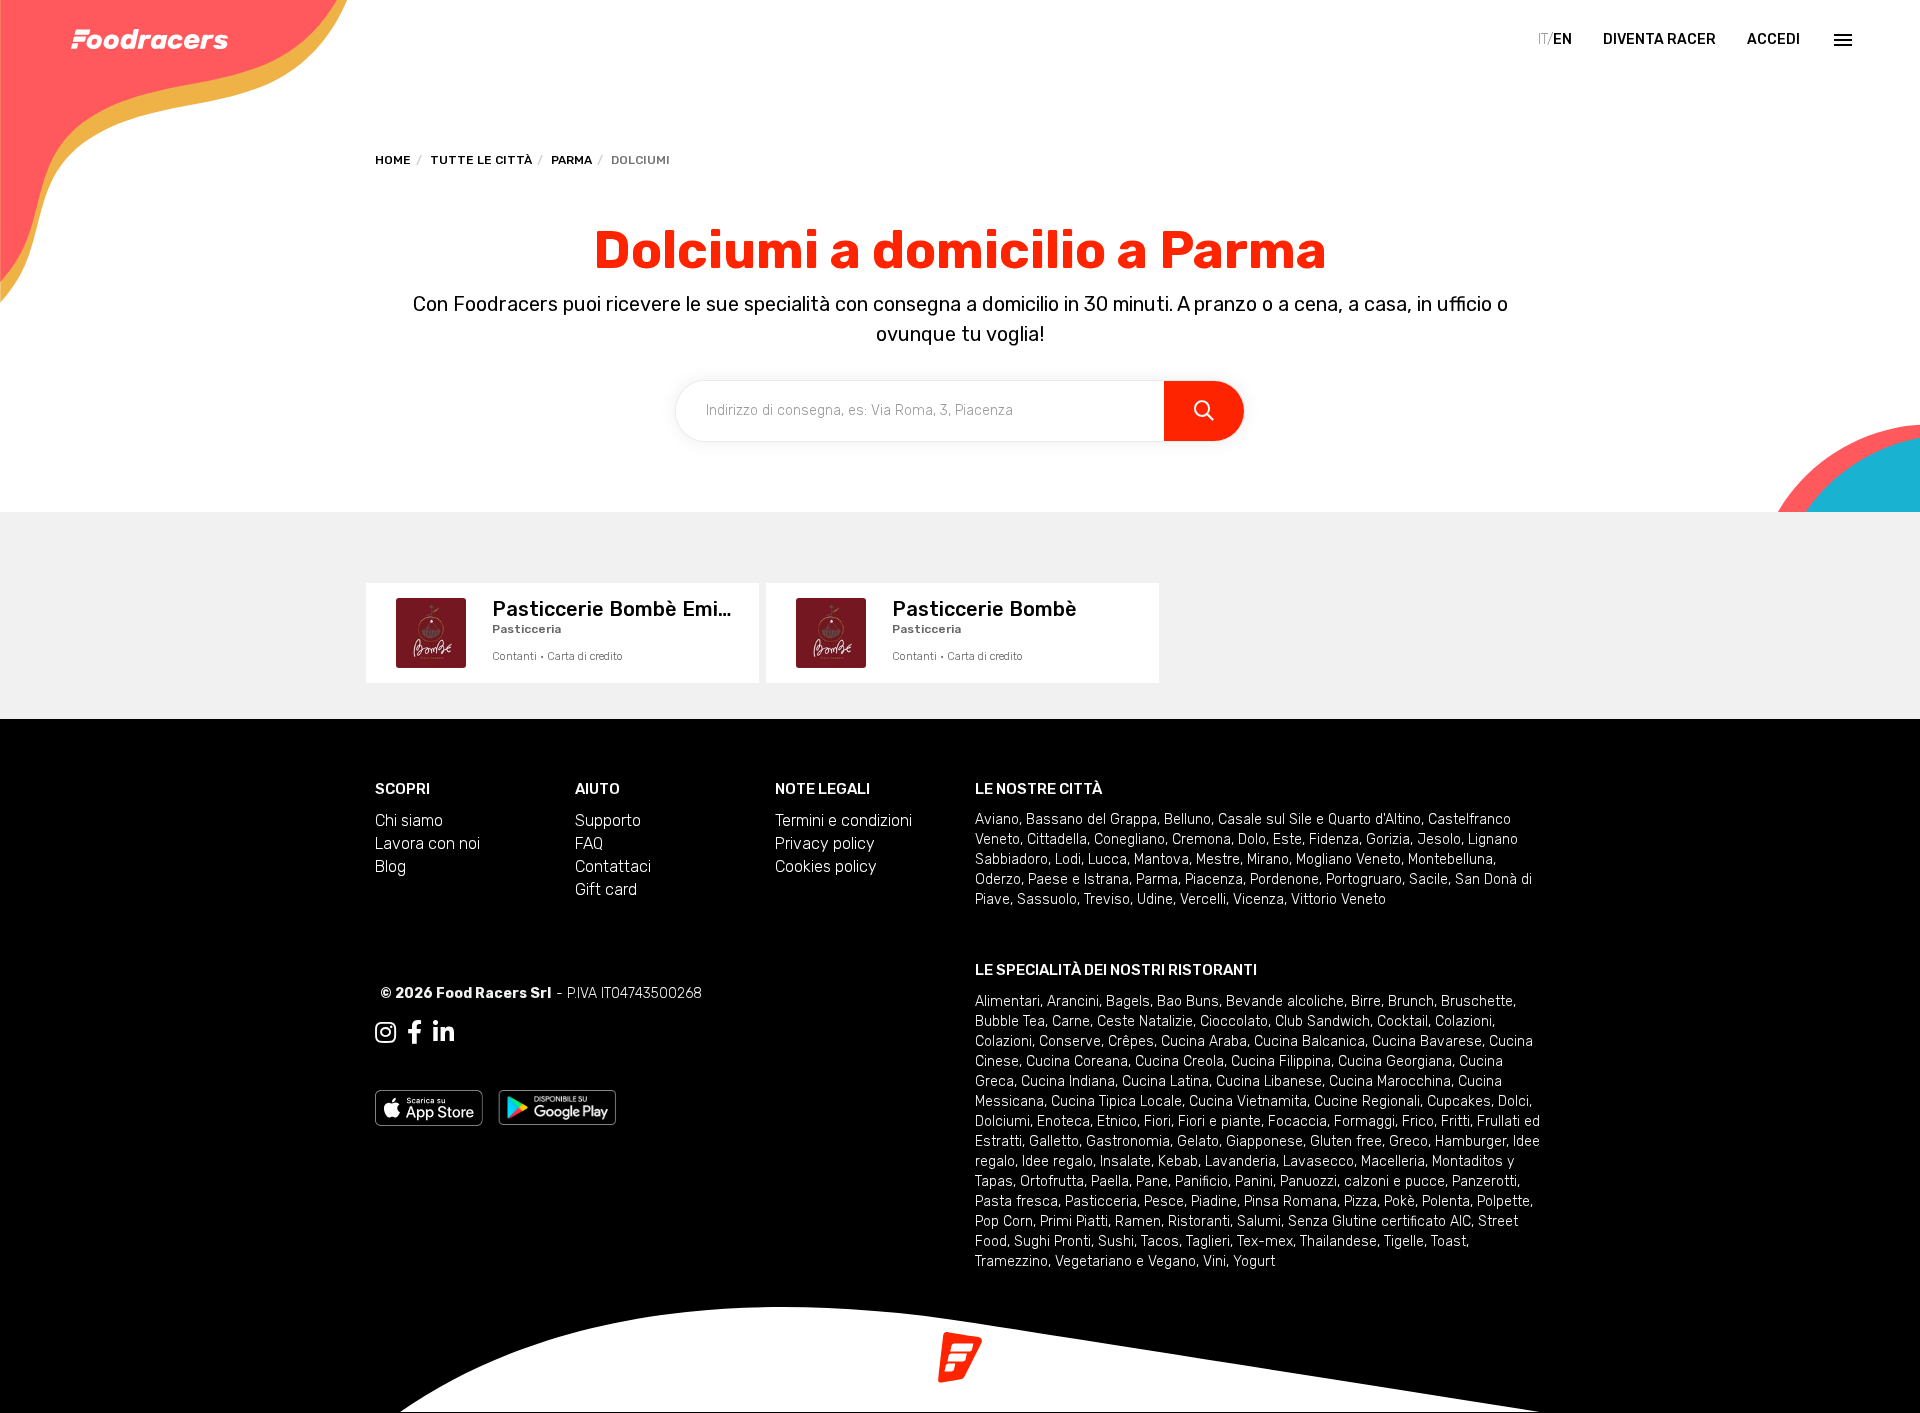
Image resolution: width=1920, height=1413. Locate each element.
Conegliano (1129, 839)
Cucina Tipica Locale (1116, 1101)
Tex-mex (1265, 1241)
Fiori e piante (1219, 1121)
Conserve (1070, 1041)
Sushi (1116, 1241)
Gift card (606, 889)
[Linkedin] (443, 1033)
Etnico (1117, 1121)
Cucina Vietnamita (1248, 1101)
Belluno (1187, 819)
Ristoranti (1199, 1221)
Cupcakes (1459, 1101)
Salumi (1259, 1221)
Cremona (1201, 839)
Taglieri (1208, 1241)
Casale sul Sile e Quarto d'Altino (1319, 819)
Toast (1448, 1241)
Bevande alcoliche (1285, 1001)
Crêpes (1131, 1041)
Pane (1152, 1181)
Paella (1110, 1181)
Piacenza (1214, 879)
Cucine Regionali (1367, 1101)
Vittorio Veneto (1338, 899)
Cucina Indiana (1068, 1081)
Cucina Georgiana (1395, 1061)
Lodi (1068, 859)
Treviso (1107, 899)
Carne (1071, 1021)
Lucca (1107, 859)
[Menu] (1841, 40)
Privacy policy (825, 843)
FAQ (589, 843)
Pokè (1399, 1201)
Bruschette (1477, 1001)
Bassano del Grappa (1091, 819)
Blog (390, 866)
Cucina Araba (1204, 1041)
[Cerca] (1204, 411)
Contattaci (613, 866)
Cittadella (1057, 839)
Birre (1366, 1001)
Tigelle (1404, 1241)
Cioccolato (1234, 1021)
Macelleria (1393, 1161)
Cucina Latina (1165, 1081)
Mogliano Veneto (1348, 859)
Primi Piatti (1074, 1221)
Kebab (1178, 1161)
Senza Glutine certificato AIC (1379, 1221)
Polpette (1503, 1201)
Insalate (1125, 1161)
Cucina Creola (1179, 1061)
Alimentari (1007, 1001)
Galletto (1054, 1141)
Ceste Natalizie (1145, 1021)
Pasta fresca (1016, 1201)
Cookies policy (826, 866)
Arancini (1073, 1001)
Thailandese (1338, 1241)
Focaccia (1297, 1121)
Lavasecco (1318, 1161)
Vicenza (1258, 899)
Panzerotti (1484, 1181)
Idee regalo (1057, 1161)
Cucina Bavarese (1427, 1041)
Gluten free (1346, 1141)
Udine (1155, 899)
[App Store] (429, 1106)
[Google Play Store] (557, 1106)
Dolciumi (1002, 1121)
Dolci (1513, 1101)
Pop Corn (1004, 1221)
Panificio (1201, 1181)
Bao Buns (1188, 1001)
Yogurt (1254, 1261)
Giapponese (1264, 1141)
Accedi (1773, 39)
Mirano (1268, 859)
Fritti (1455, 1121)
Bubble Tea (1010, 1021)
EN (1562, 39)
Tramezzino (1011, 1261)
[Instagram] (385, 1033)
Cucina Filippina (1281, 1061)
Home (393, 160)
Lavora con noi (427, 843)
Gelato (1198, 1141)
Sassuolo (1047, 899)
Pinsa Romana (1290, 1201)
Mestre (1218, 859)
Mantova (1161, 859)
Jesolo (1439, 839)
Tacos (1160, 1241)
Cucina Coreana (1077, 1061)
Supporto (608, 820)
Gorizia (1388, 839)
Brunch (1411, 1001)
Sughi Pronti (1052, 1241)
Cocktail (1402, 1021)
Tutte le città (481, 160)
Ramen (1138, 1221)
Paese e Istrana (1078, 879)
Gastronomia (1128, 1141)
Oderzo (998, 879)
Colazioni (1463, 1021)
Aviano (997, 819)
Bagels (1128, 1001)
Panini (1254, 1181)
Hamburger (1470, 1141)
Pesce (1164, 1201)
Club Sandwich (1322, 1021)
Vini (1214, 1261)
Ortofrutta (1052, 1181)
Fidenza (1334, 839)
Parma (571, 160)
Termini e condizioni (843, 820)
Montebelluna (1450, 859)
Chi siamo (409, 820)
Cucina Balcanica (1309, 1041)
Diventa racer (1659, 39)
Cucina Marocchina (1390, 1081)
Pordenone (1284, 879)
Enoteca (1063, 1121)
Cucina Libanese (1269, 1081)
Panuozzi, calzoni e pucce (1362, 1181)
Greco (1408, 1141)
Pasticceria (1101, 1201)
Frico (1418, 1121)
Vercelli (1203, 899)
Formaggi (1364, 1121)
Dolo (1252, 839)
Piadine (1214, 1201)
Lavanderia (1240, 1161)
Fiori (1157, 1121)
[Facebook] (414, 1033)
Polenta (1446, 1201)
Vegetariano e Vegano (1125, 1261)
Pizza (1360, 1201)
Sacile (1428, 879)
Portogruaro (1364, 879)
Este (1287, 839)
